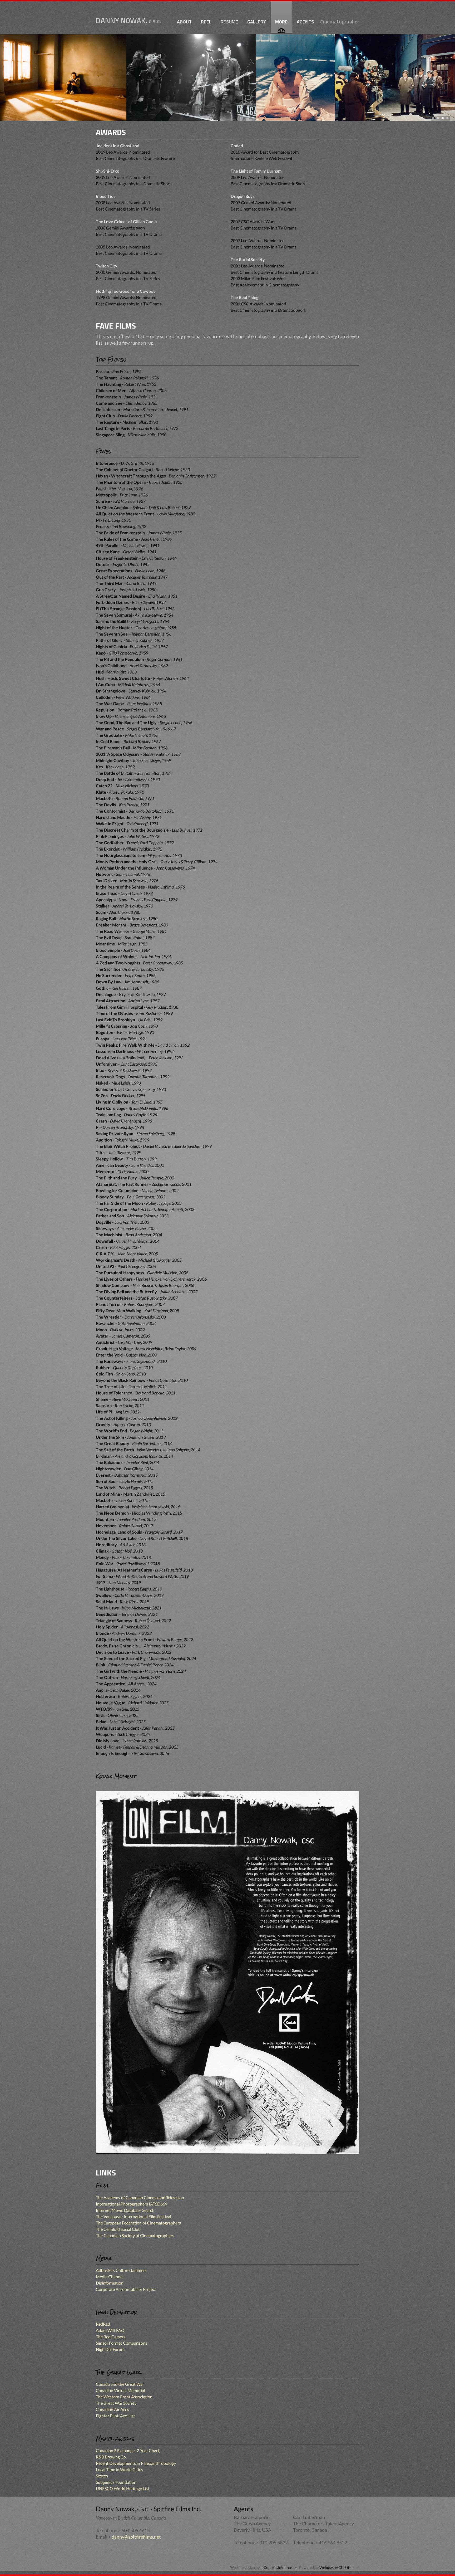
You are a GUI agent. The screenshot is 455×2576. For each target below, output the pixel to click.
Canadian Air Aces (112, 2409)
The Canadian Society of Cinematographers (135, 2235)
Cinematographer (340, 22)
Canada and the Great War (120, 2384)
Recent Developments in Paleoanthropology (136, 2463)
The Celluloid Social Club (118, 2229)
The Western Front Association (124, 2397)
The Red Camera (111, 2337)
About (184, 22)
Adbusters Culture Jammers (121, 2270)
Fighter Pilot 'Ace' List (115, 2416)
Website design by (261, 2567)
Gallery (257, 22)
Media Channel (110, 2277)
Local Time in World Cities (119, 2469)
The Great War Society (116, 2403)
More (281, 22)
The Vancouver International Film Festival (133, 2216)
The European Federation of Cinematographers (138, 2223)
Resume (229, 22)
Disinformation (110, 2283)
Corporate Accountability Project (126, 2289)
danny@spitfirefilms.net (136, 2537)
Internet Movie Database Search (125, 2210)
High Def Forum (110, 2349)
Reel (206, 22)
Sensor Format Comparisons (122, 2343)
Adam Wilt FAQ (110, 2330)
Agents (305, 22)
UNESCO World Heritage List (123, 2488)
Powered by (326, 2567)
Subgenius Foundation (116, 2482)
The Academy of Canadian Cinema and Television (140, 2197)
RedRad (103, 2324)
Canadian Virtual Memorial (120, 2390)
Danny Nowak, (128, 21)
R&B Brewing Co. (111, 2457)
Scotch (102, 2476)
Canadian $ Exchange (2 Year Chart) (128, 2450)
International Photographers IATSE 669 (132, 2204)
